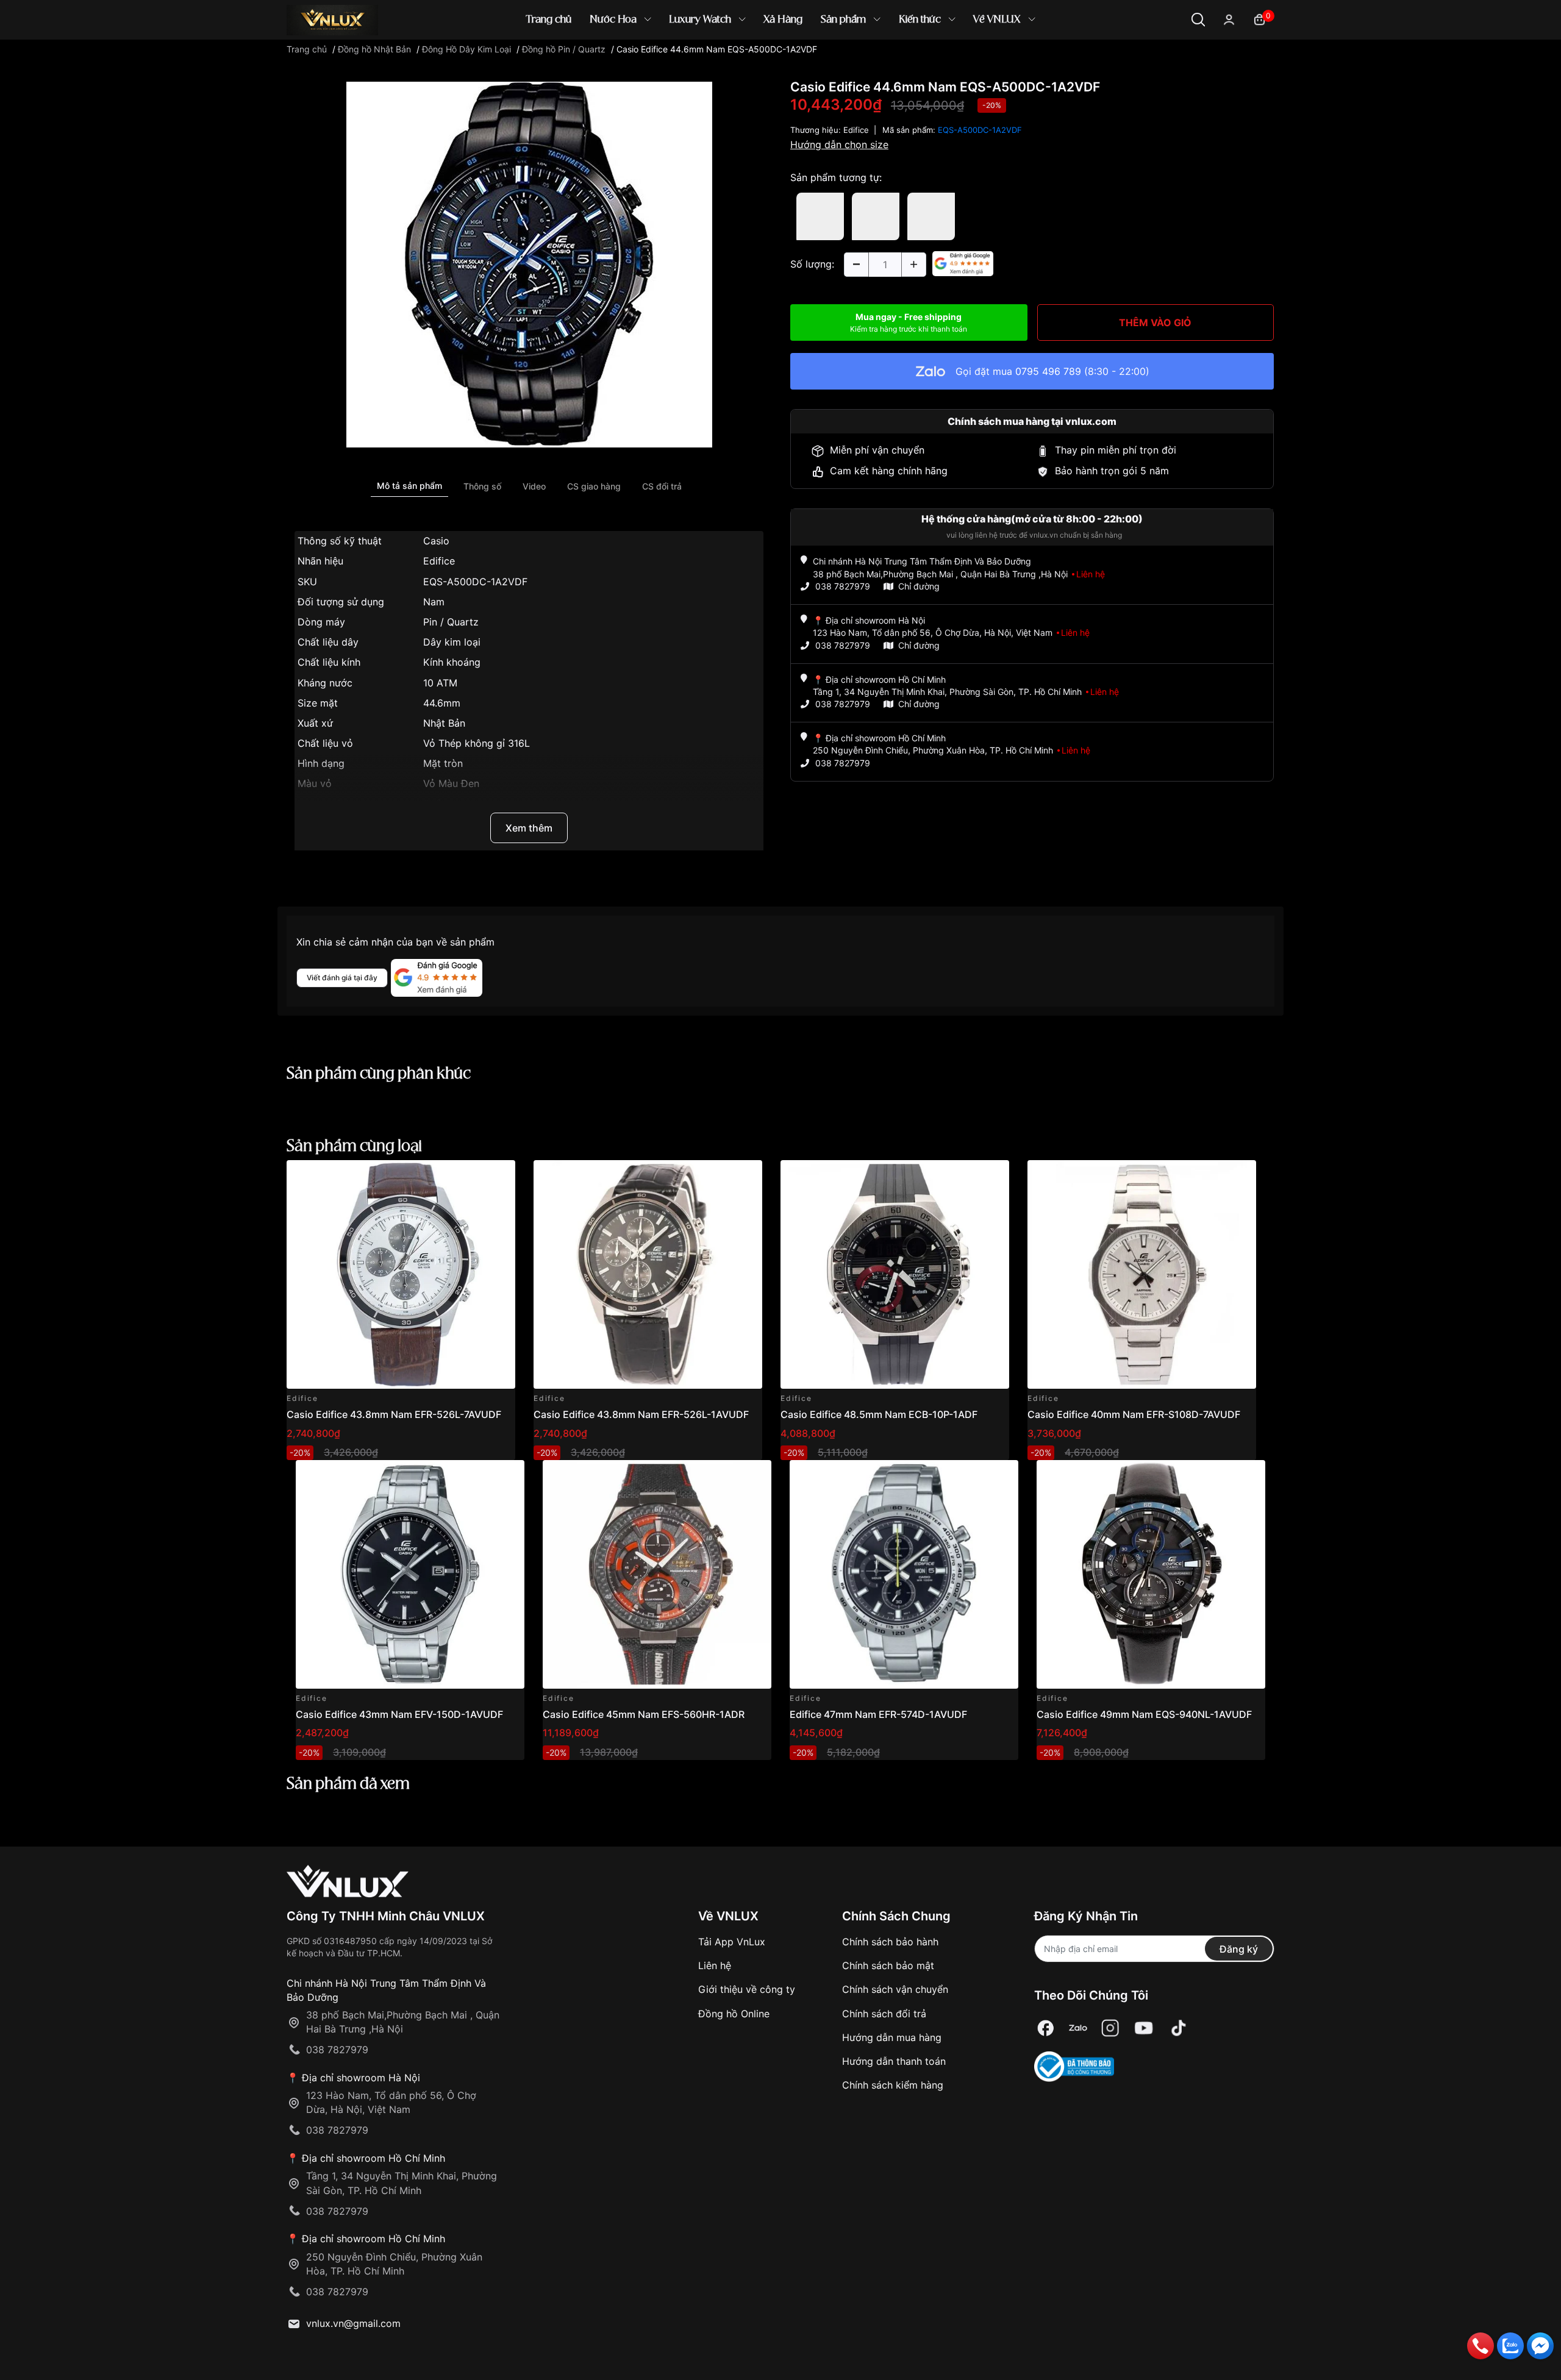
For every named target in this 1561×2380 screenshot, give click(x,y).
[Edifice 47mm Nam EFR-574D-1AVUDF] (904, 1574)
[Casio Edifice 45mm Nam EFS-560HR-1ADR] (657, 1574)
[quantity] (856, 265)
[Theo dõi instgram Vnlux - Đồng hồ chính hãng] (1110, 2028)
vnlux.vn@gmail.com (353, 2323)
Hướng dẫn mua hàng (892, 2037)
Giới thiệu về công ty (747, 1989)
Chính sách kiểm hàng (893, 2085)
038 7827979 (843, 586)
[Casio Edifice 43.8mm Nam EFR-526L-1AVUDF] (648, 1274)
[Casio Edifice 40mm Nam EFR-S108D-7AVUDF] (1142, 1274)
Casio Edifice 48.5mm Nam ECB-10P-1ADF (879, 1414)
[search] (957, 61)
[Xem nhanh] (499, 1176)
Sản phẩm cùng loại (354, 1147)
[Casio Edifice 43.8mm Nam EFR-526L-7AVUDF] (401, 1274)
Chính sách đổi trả (884, 2014)
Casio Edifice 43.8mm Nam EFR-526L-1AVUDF (641, 1414)
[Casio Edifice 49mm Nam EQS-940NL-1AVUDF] (1151, 1574)
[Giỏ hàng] (1259, 19)
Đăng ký (1239, 1949)
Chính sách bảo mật (888, 1965)
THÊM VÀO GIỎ (1155, 322)
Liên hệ (715, 1965)
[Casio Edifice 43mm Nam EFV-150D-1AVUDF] (410, 1574)
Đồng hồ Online (734, 2014)
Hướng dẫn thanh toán (894, 2061)
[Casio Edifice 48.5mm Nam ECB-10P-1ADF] (895, 1274)
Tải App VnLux (732, 1942)
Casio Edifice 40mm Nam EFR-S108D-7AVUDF (1134, 1414)
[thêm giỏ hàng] (472, 1176)
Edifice (856, 130)
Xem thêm (529, 828)
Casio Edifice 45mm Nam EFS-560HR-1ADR (644, 1714)
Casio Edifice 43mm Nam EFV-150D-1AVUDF (399, 1714)
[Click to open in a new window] (529, 264)
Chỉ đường (919, 586)
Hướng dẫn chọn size (839, 144)
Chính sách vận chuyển (895, 1989)
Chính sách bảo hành (890, 1942)
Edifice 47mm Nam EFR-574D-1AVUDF (878, 1714)
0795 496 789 (1048, 371)
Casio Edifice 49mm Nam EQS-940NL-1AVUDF (1144, 1714)
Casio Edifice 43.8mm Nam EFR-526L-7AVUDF (394, 1414)
